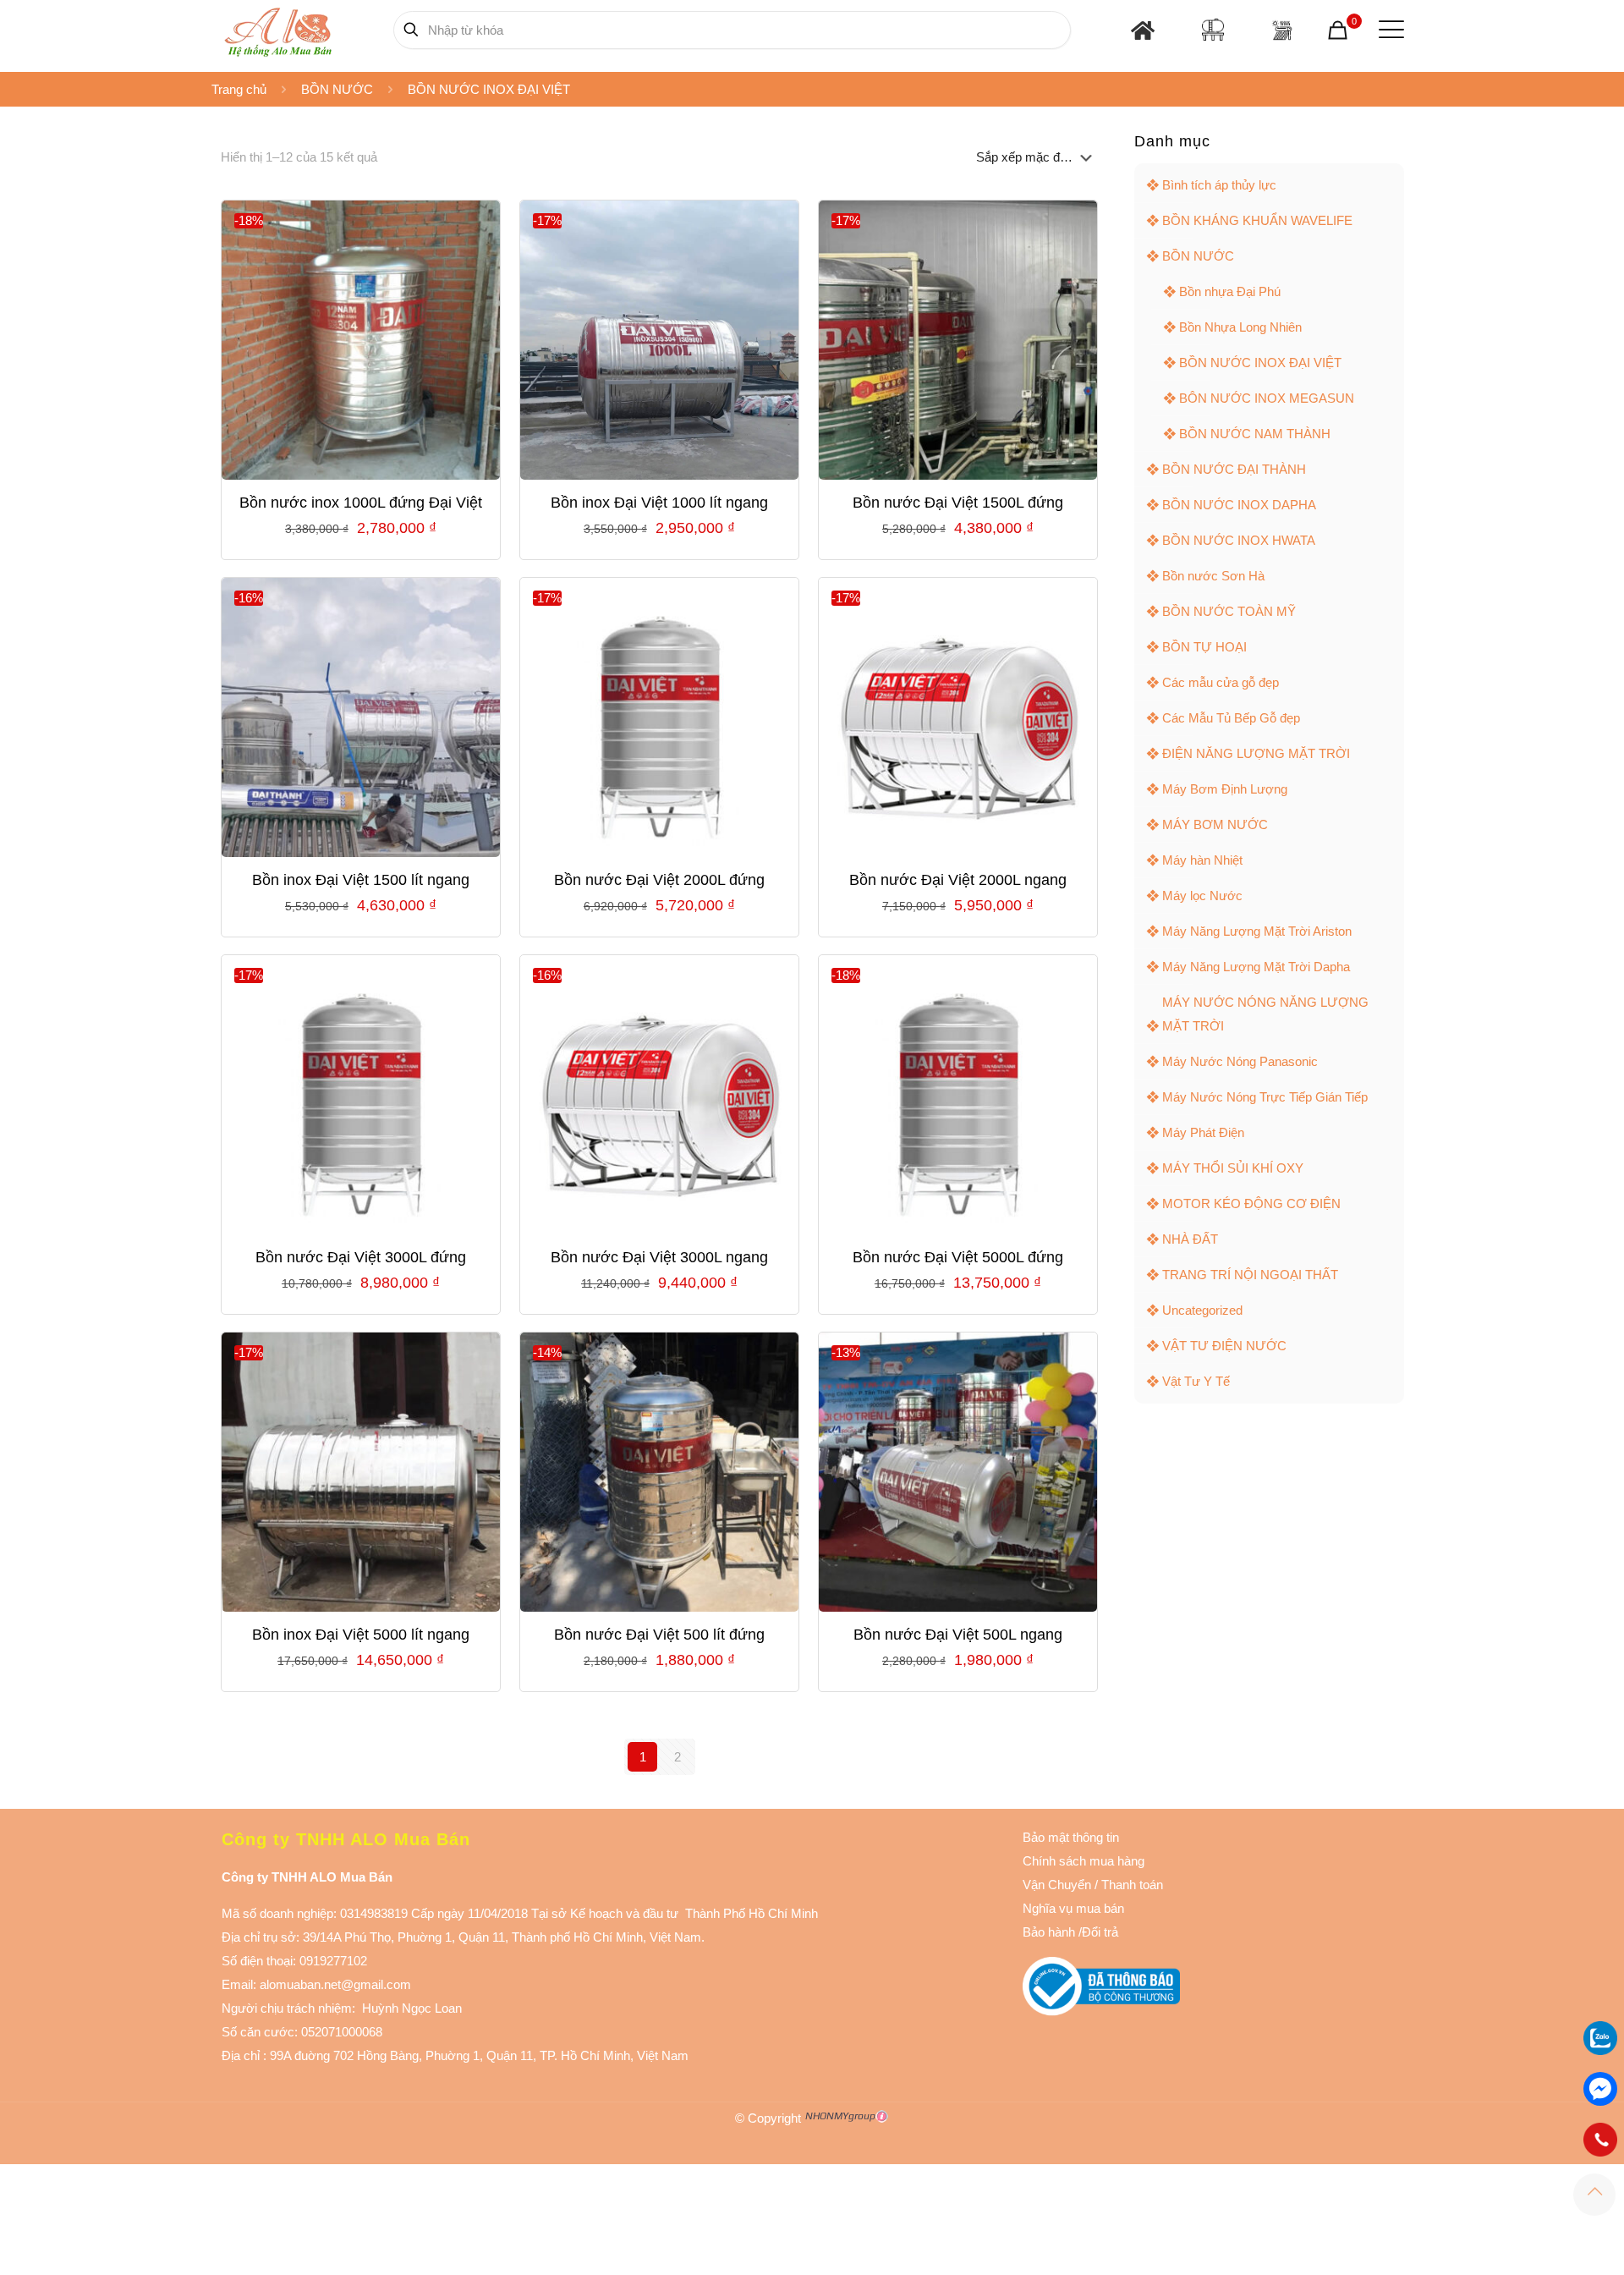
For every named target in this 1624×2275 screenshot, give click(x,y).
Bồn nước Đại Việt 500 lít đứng (659, 1635)
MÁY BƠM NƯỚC (1215, 824)
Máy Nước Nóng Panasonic (1240, 1061)
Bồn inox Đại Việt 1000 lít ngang (659, 503)
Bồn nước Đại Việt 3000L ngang (659, 1257)
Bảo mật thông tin (1071, 1837)
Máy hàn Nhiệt (1202, 860)
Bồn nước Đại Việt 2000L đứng (659, 880)
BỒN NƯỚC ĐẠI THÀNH (1234, 469)
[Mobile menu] (1388, 30)
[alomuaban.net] (278, 30)
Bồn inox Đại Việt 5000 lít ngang (361, 1635)
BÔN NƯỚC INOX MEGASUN (1267, 398)
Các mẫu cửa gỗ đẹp (1221, 682)
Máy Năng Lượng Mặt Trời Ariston (1257, 931)
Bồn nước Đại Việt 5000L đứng (958, 1257)
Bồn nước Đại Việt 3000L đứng (361, 1257)
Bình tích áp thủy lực (1219, 185)
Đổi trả (1100, 1932)
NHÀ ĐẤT (1190, 1239)
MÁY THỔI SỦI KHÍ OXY (1233, 1168)
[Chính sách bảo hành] (1093, 1885)
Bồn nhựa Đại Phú (1230, 291)
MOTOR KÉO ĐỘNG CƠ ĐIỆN (1251, 1203)
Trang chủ (239, 89)
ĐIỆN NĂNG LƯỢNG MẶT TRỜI (1256, 753)
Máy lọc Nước (1202, 896)
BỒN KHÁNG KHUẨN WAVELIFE (1257, 220)
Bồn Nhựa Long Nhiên (1240, 327)
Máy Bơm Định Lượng (1225, 789)
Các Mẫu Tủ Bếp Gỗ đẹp (1231, 718)
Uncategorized (1202, 1310)
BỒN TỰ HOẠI (1204, 647)
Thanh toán (1130, 1885)
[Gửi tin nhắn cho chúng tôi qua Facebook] (1600, 2089)
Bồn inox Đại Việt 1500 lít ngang (361, 880)
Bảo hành (1049, 1932)
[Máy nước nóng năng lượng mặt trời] (1282, 30)
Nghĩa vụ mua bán (1073, 1908)
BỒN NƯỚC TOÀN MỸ (1229, 611)
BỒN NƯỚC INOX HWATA (1239, 540)
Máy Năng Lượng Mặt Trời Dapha (1256, 967)
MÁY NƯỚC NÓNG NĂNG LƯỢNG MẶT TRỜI (1265, 1014)
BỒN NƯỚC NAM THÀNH (1255, 434)
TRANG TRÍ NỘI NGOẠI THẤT (1250, 1275)
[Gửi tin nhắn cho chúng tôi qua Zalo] (1600, 2050)
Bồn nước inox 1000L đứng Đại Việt (361, 503)
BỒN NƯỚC (337, 89)
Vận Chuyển (1057, 1885)
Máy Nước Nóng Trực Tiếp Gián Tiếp (1265, 1097)
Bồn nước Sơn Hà (1213, 576)
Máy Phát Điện (1203, 1132)
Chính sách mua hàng (1084, 1861)
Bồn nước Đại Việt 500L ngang (958, 1635)
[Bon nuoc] (1213, 30)
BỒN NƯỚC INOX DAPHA (1239, 505)
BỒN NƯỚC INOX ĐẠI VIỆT (1260, 363)
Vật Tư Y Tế (1196, 1381)
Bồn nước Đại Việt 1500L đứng (958, 503)
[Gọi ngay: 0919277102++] (1600, 2140)
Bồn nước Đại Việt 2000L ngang (958, 880)
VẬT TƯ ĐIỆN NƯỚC (1224, 1346)
